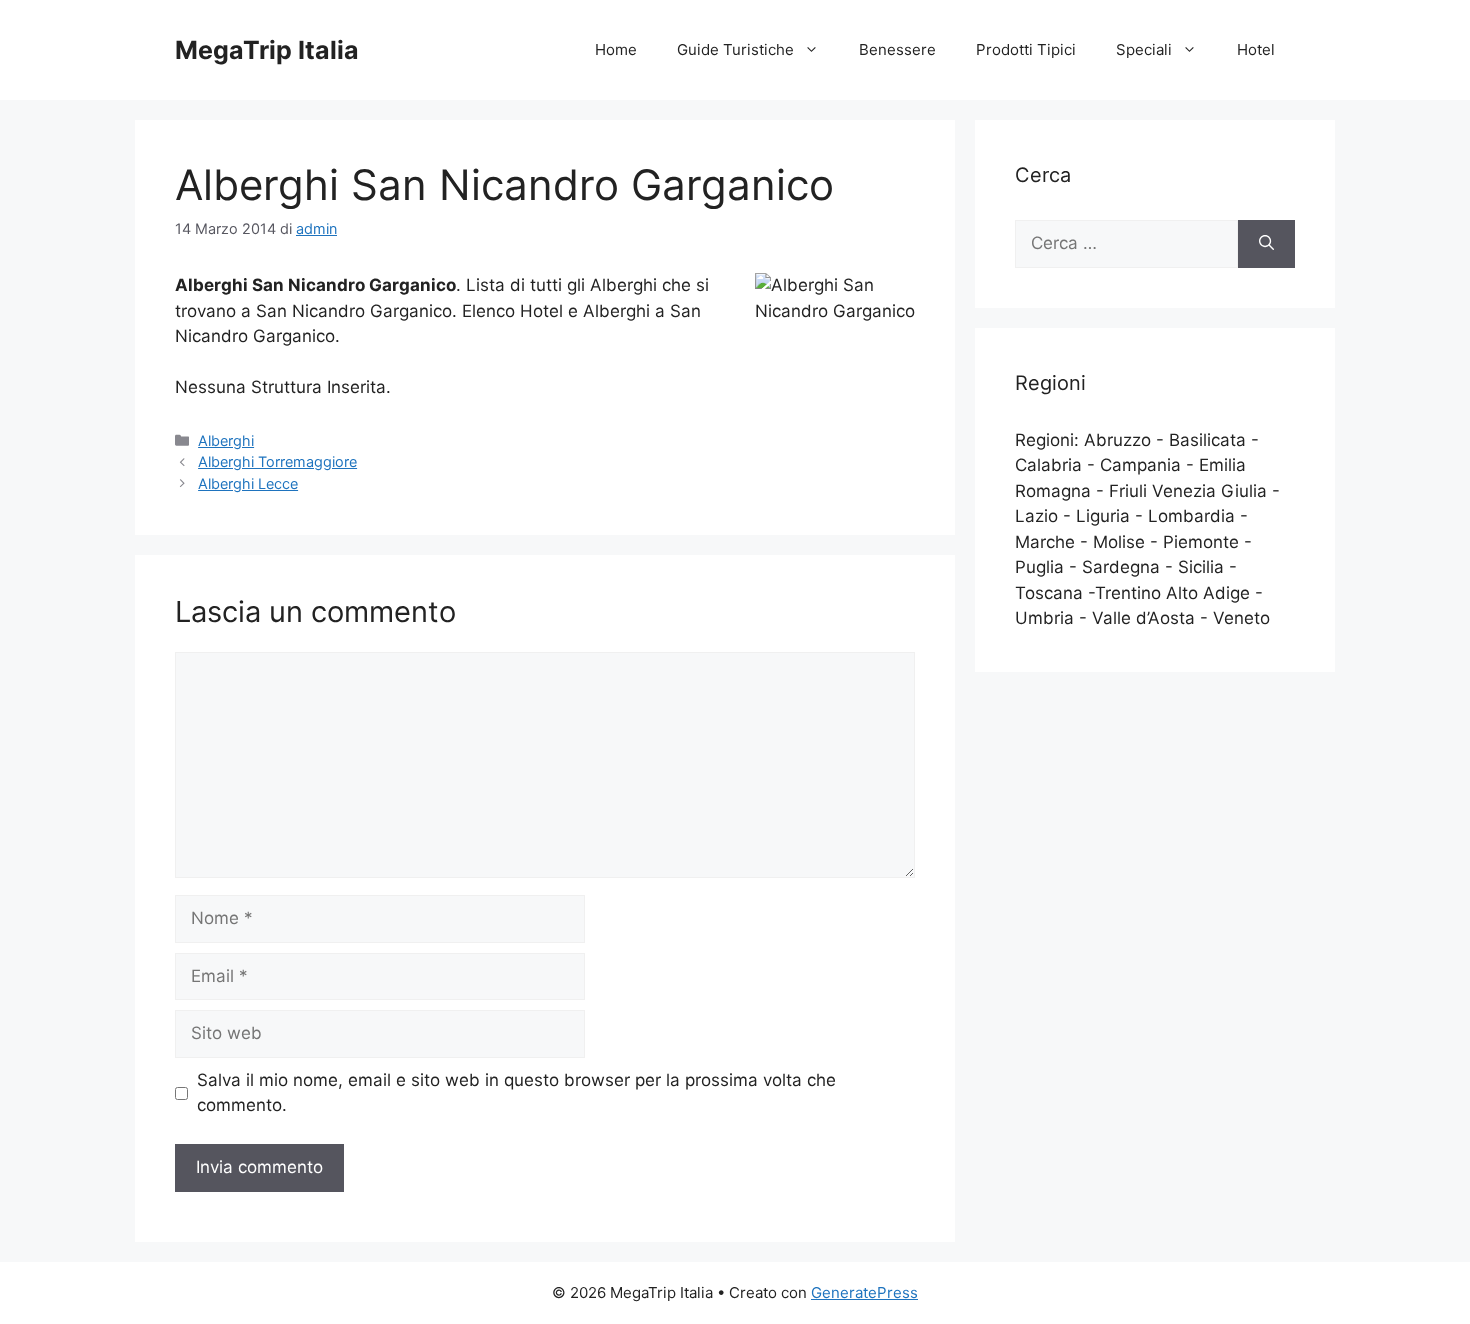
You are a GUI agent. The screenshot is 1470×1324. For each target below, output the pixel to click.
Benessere (897, 49)
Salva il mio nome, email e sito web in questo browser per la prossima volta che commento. (516, 1093)
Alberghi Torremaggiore (277, 461)
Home (616, 49)
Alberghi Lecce (248, 483)
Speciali (1144, 49)
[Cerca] (1266, 244)
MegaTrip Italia (267, 50)
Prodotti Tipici (1026, 49)
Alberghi (226, 440)
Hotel (1256, 49)
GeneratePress (864, 1292)
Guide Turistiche (735, 49)
